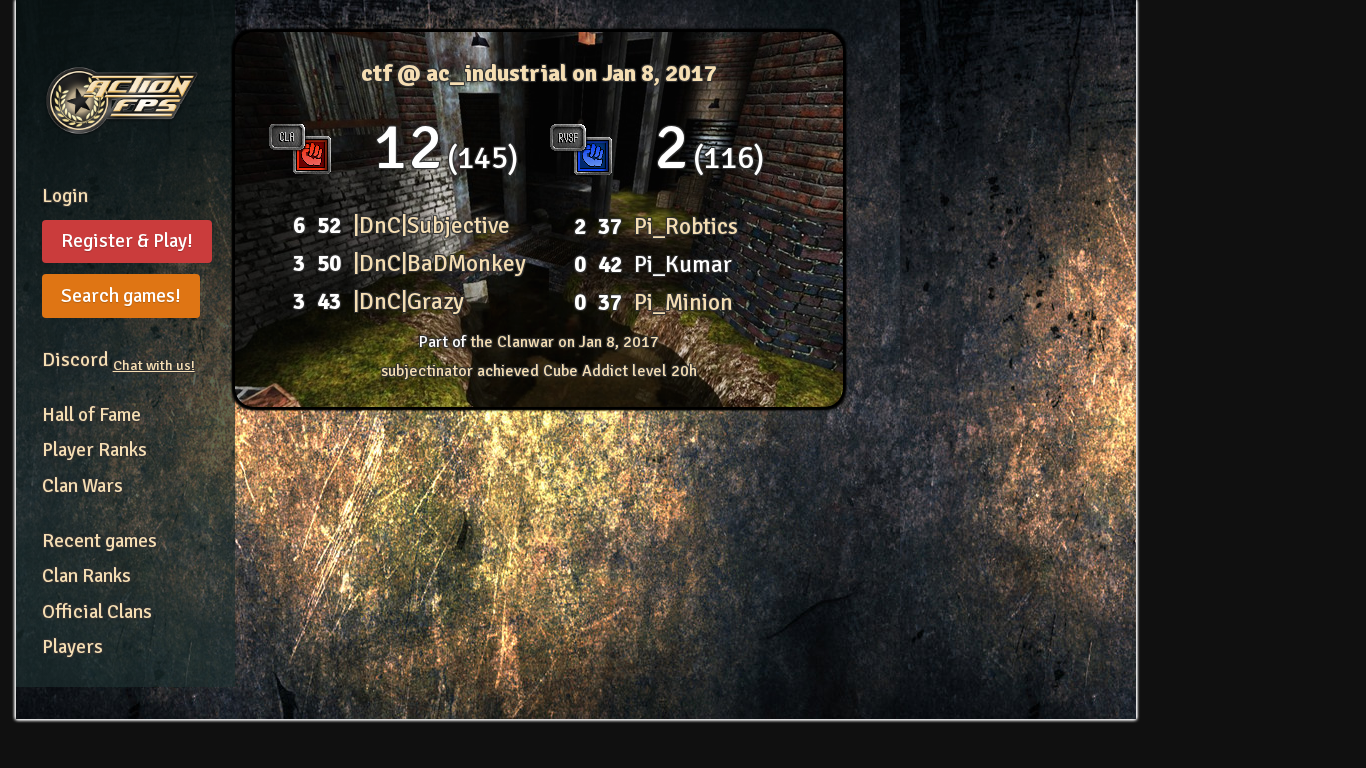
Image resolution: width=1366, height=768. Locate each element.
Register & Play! (127, 241)
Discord (118, 360)
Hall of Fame (91, 415)
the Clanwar (564, 342)
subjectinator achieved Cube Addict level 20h (539, 371)
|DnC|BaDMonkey (439, 263)
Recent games (99, 541)
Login (65, 196)
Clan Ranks (86, 576)
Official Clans (97, 612)
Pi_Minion (683, 302)
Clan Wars (82, 486)
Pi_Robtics (686, 226)
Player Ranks (94, 450)
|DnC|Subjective (431, 225)
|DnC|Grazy (408, 301)
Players (72, 647)
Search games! (121, 296)
